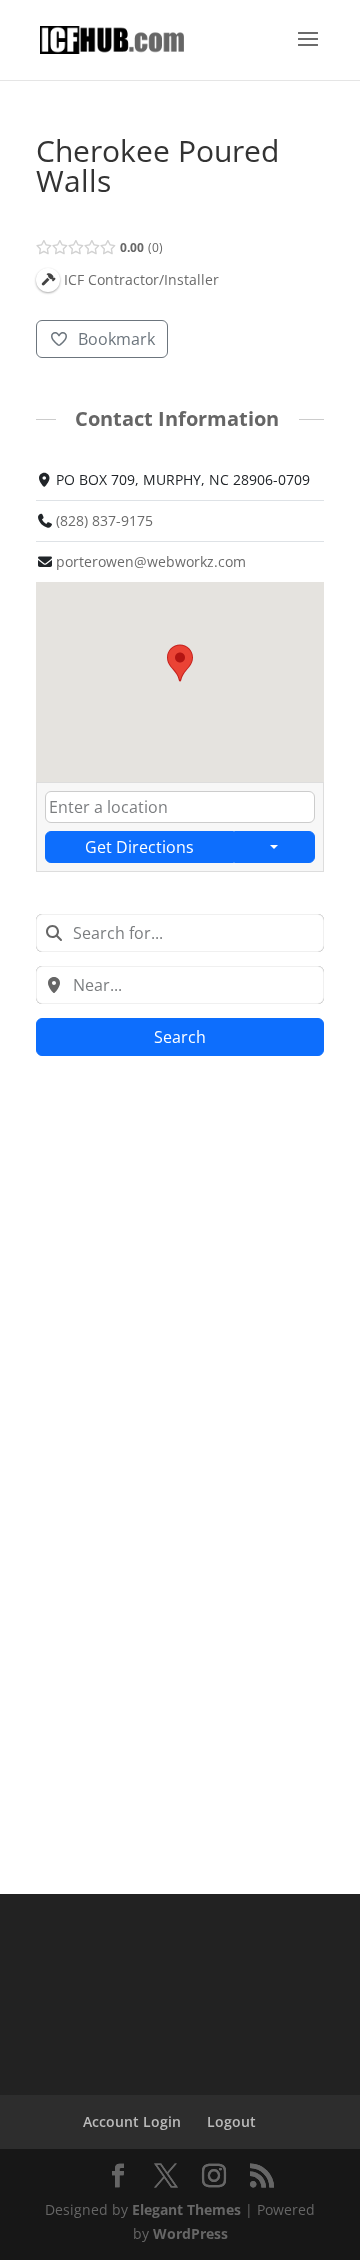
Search (180, 1037)
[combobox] (180, 933)
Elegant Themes (186, 2209)
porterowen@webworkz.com (151, 561)
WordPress (190, 2233)
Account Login (132, 2121)
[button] (180, 663)
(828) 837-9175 (104, 520)
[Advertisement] (180, 1266)
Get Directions (139, 847)
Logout (231, 2121)
